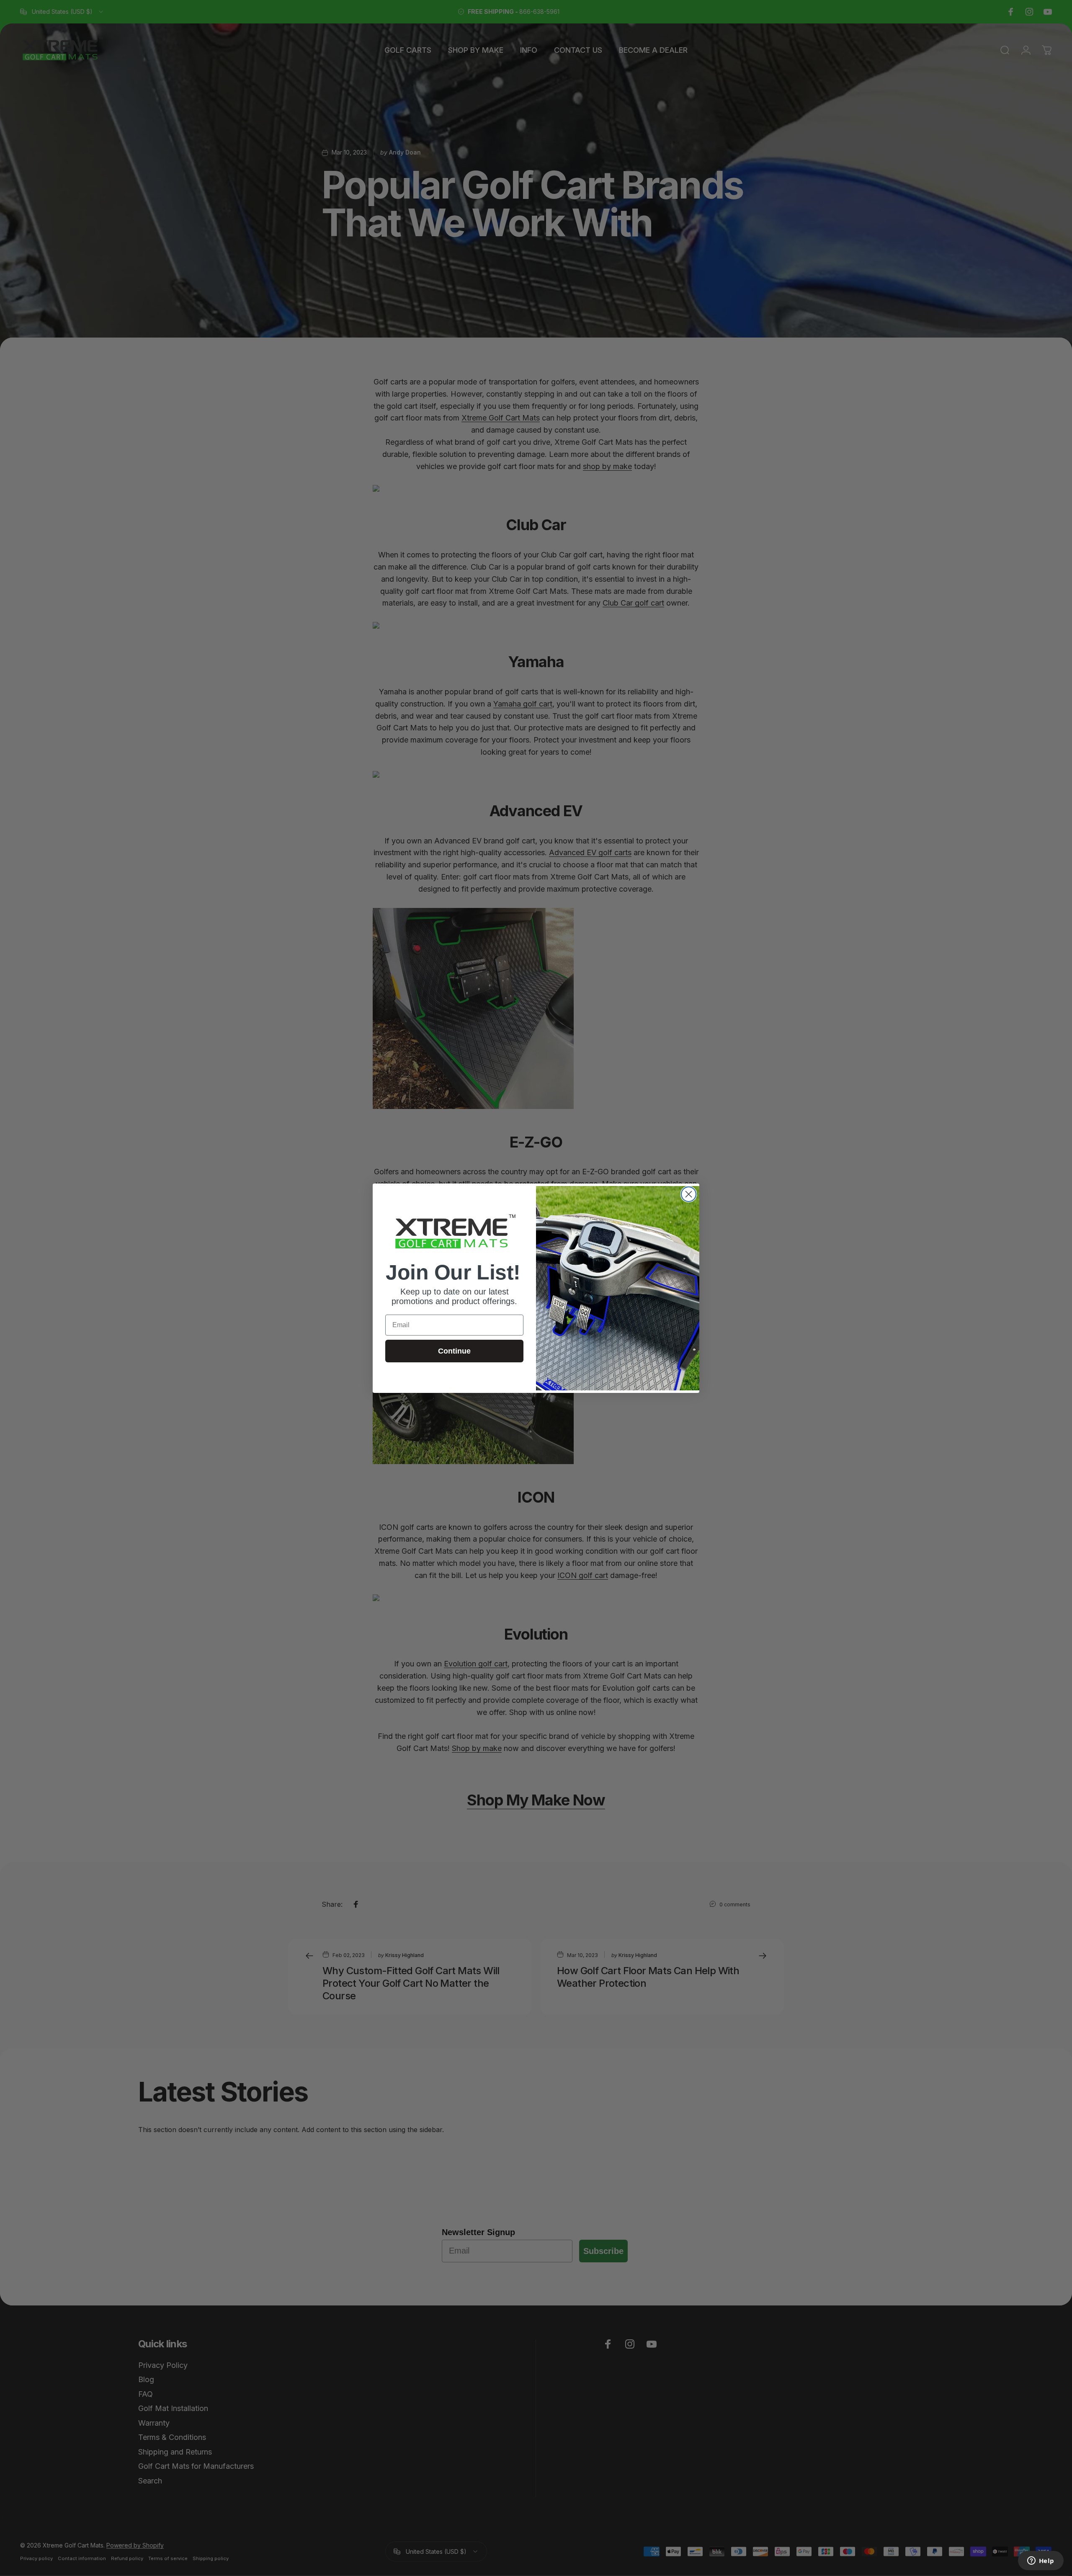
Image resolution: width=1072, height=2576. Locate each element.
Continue (454, 1351)
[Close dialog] (689, 1194)
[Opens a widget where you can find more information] (1041, 2561)
